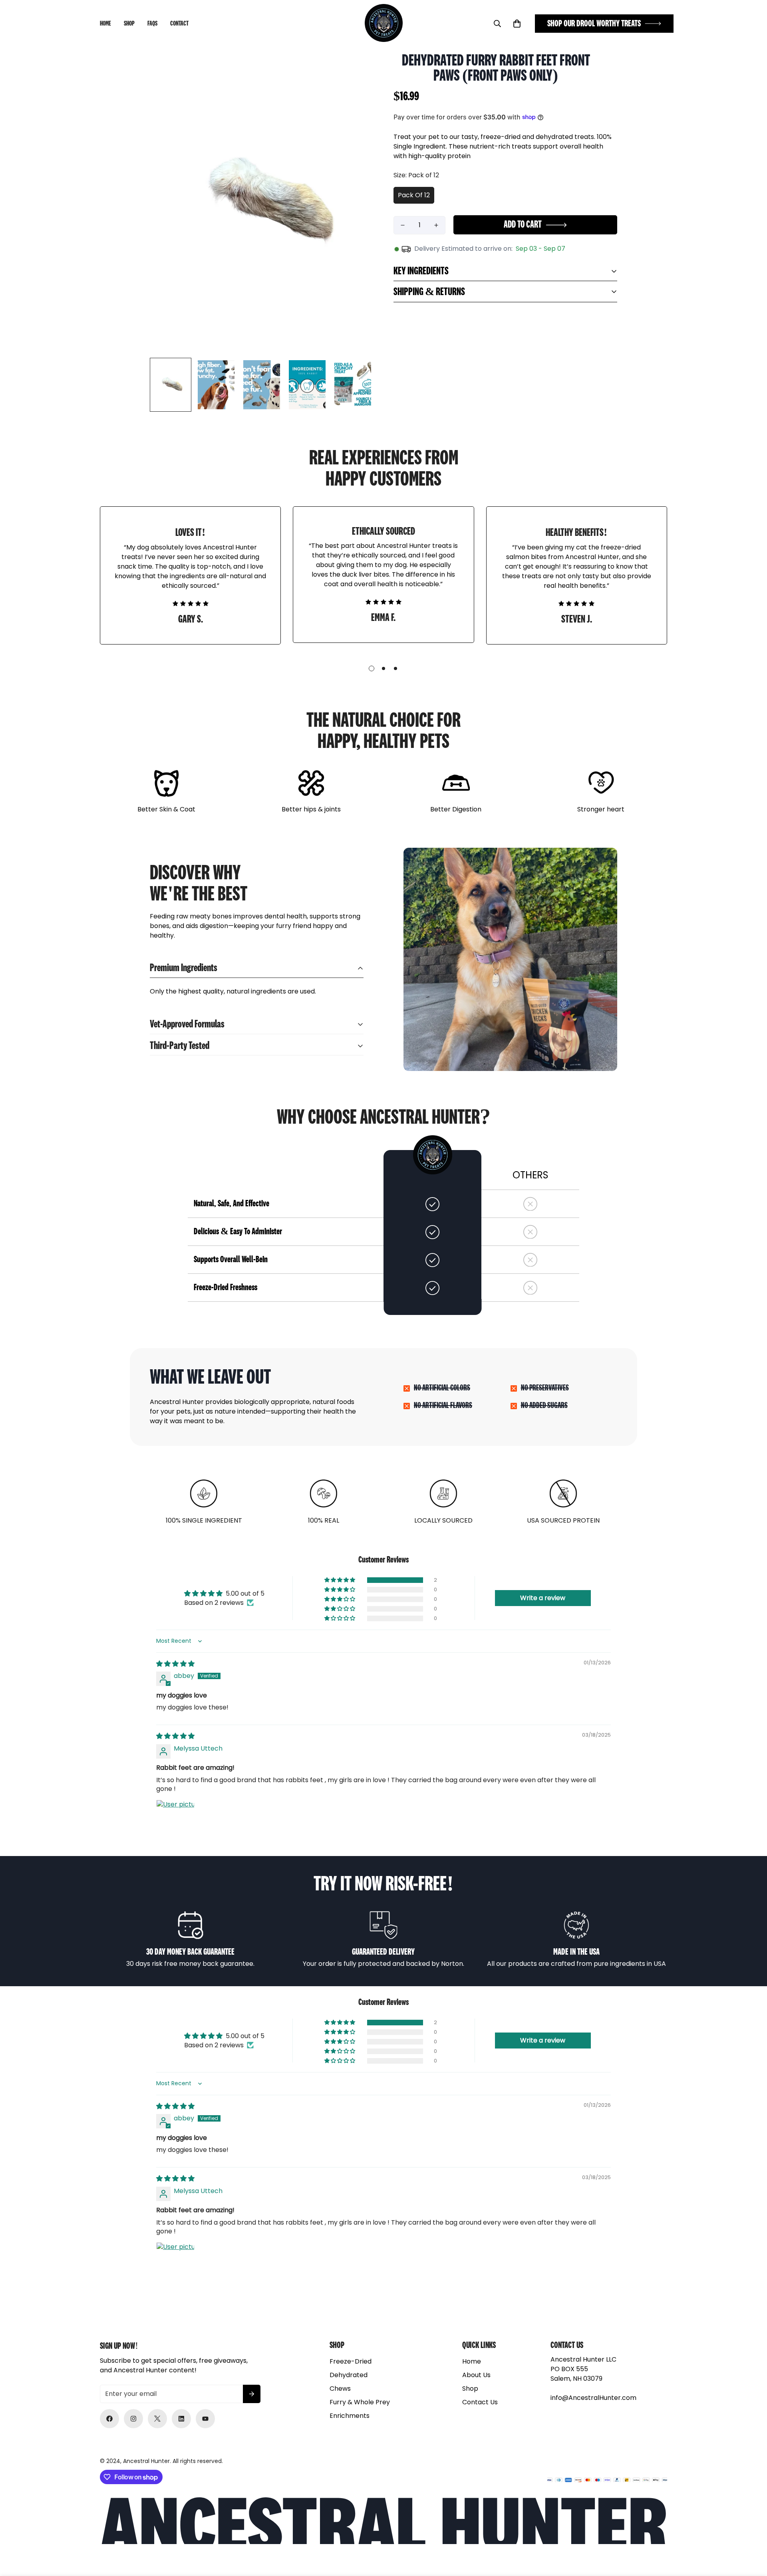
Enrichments (350, 2416)
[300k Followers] (109, 2419)
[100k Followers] (133, 2419)
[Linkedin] (181, 2419)
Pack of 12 (414, 195)
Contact (179, 24)
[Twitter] (157, 2419)
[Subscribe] (252, 2394)
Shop (129, 24)
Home (105, 24)
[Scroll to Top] (751, 2532)
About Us (476, 2375)
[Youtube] (205, 2419)
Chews (340, 2389)
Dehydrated (349, 2375)
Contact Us (480, 2402)
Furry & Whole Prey (360, 2402)
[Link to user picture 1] (175, 1819)
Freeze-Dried (351, 2361)
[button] (517, 24)
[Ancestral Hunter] (384, 24)
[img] (175, 1664)
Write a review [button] (543, 1598)
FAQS (152, 24)
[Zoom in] (357, 70)
